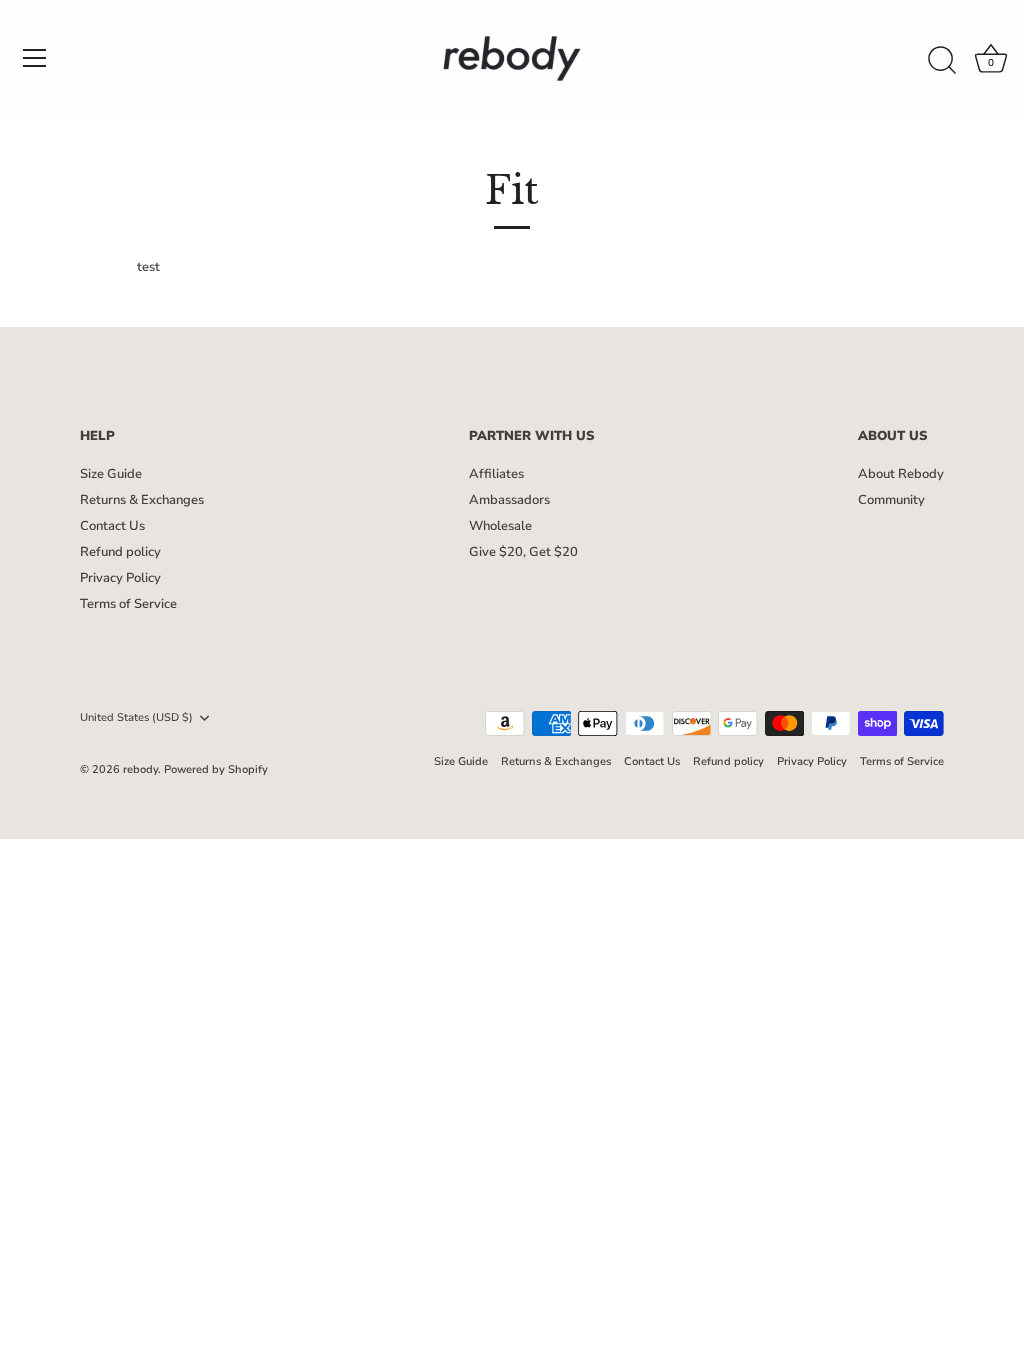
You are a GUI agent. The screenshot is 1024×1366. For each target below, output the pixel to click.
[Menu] (35, 58)
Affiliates (496, 474)
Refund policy (120, 552)
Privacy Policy (120, 578)
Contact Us (112, 526)
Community (891, 500)
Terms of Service (128, 604)
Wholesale (500, 526)
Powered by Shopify (216, 769)
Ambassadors (509, 500)
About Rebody (901, 474)
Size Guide (111, 474)
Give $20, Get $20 (523, 552)
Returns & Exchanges (142, 500)
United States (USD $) (136, 718)
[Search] (942, 61)
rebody (140, 769)
